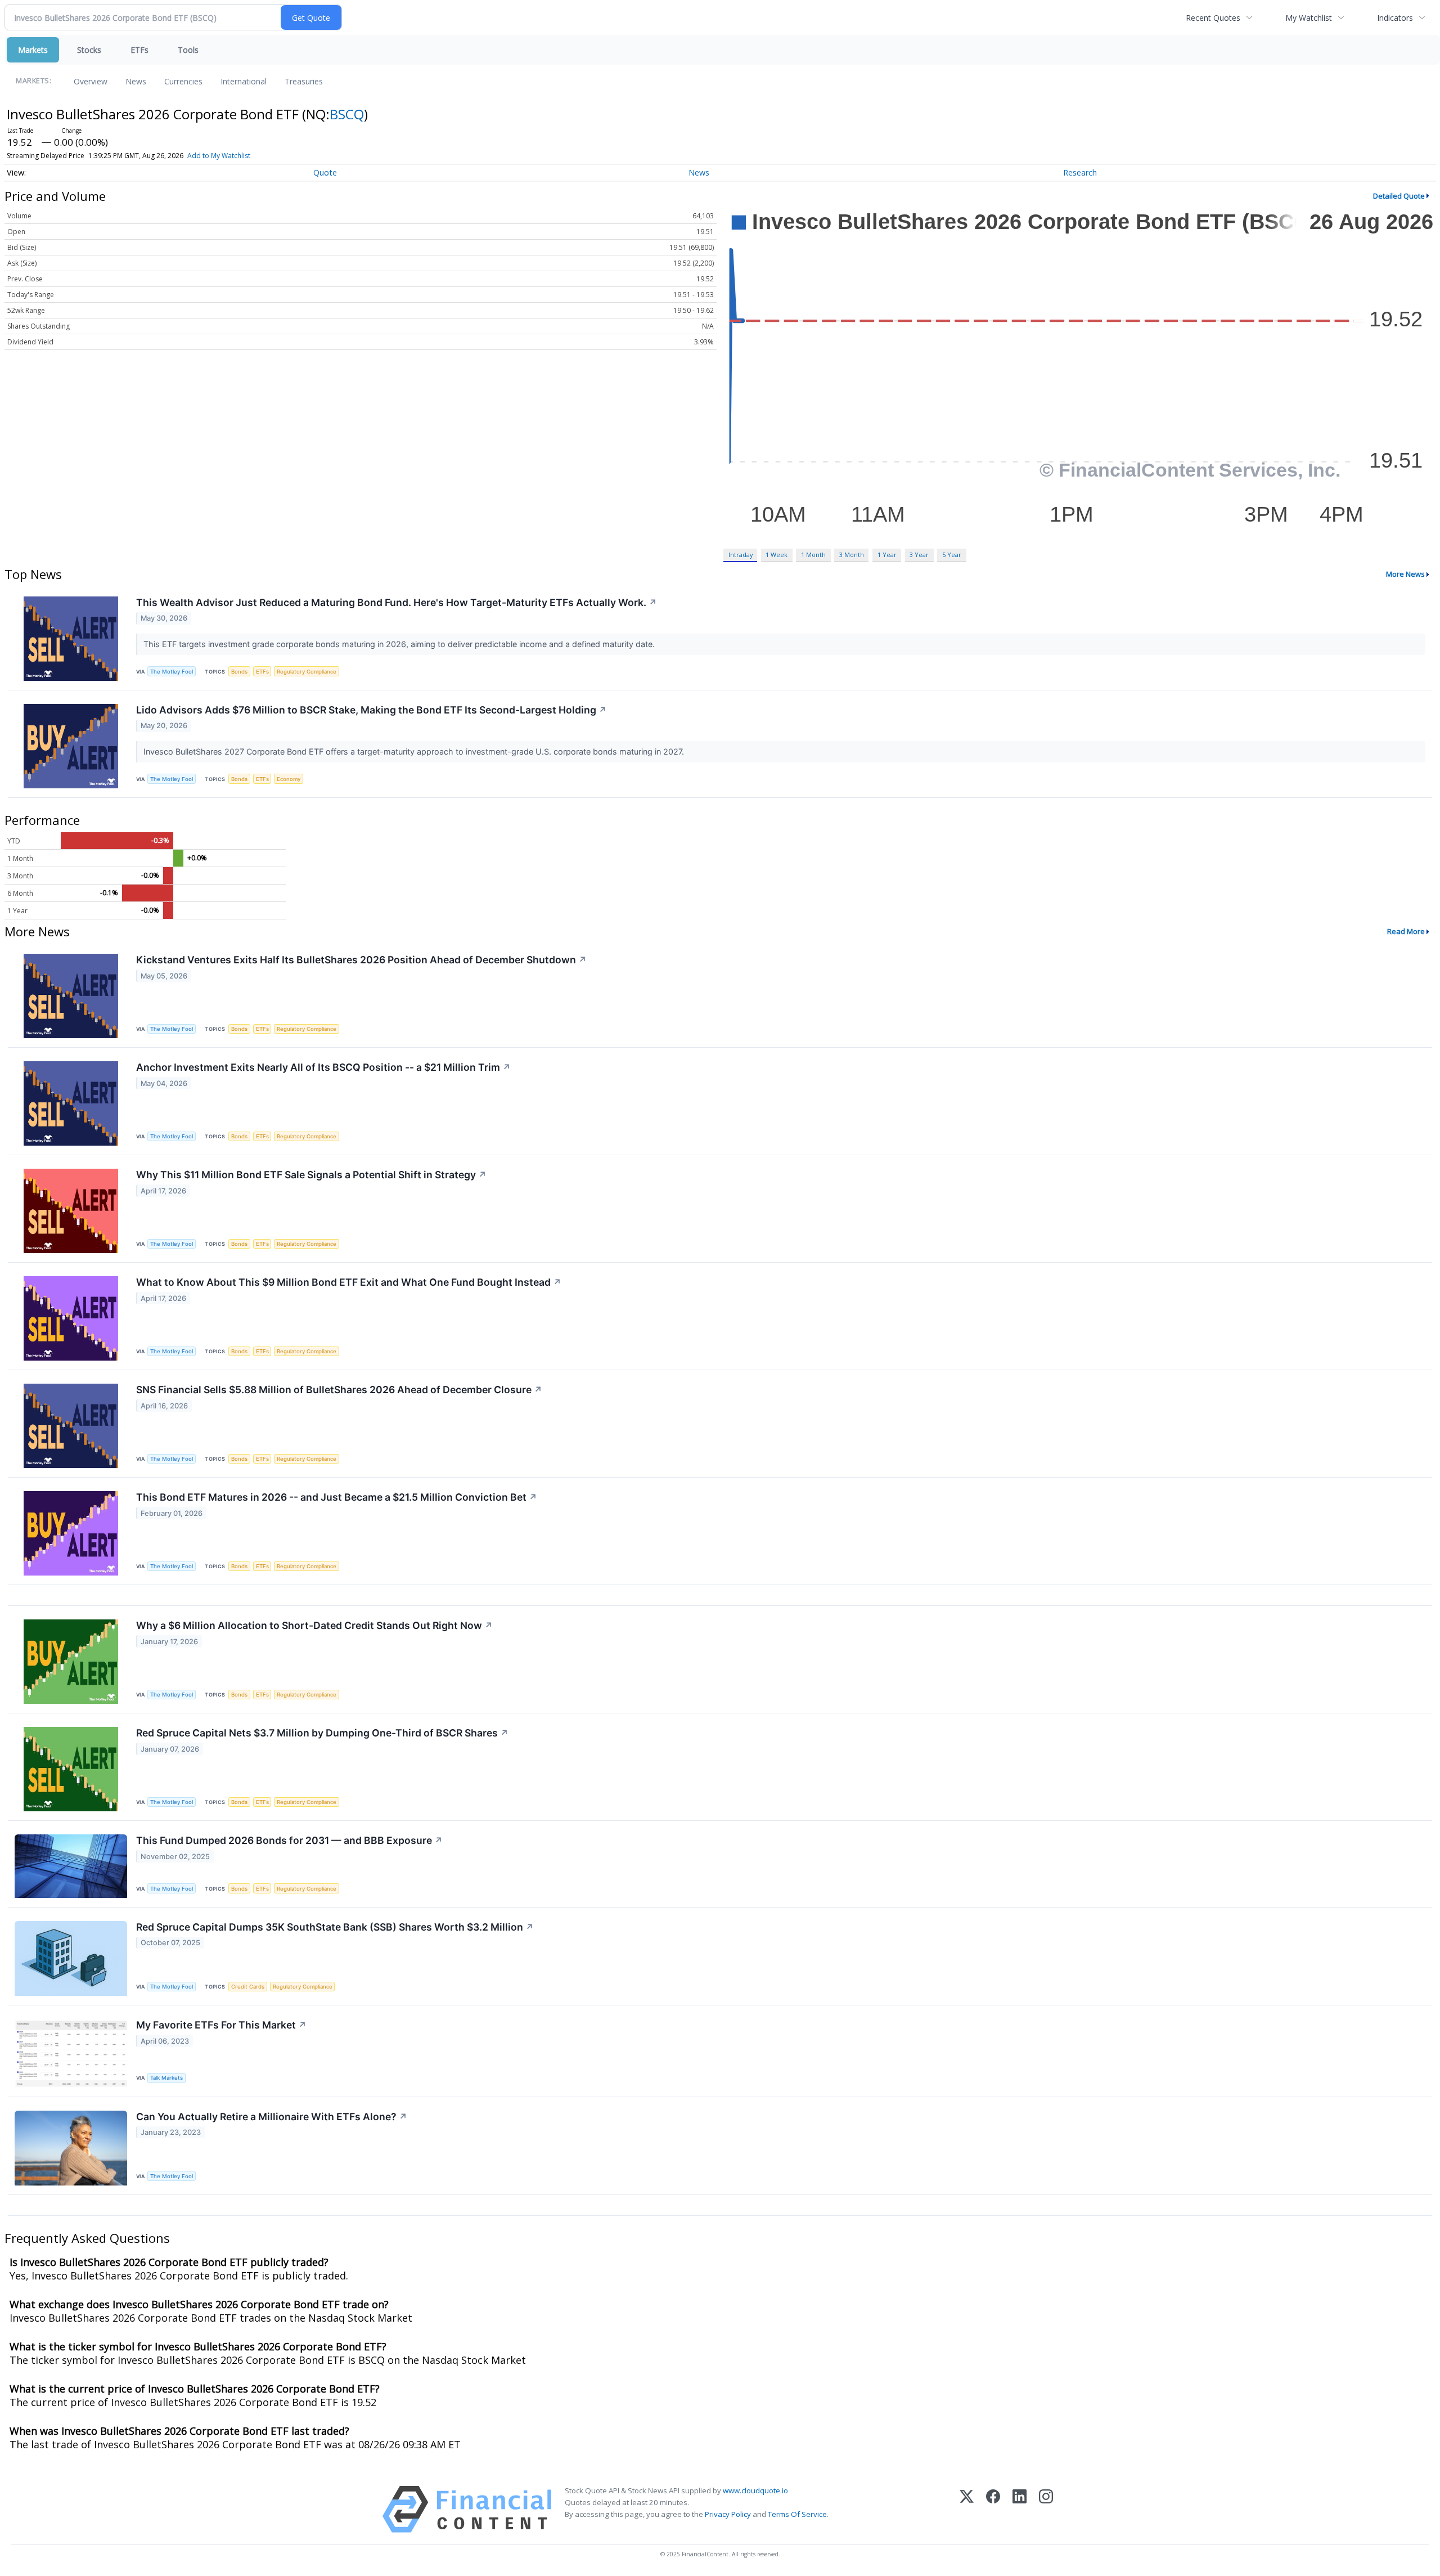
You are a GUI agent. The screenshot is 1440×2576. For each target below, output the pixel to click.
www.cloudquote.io (755, 2490)
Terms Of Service (797, 2514)
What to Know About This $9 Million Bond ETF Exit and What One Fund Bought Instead (349, 1282)
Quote (325, 172)
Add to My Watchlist (219, 156)
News (136, 81)
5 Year (952, 555)
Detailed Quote (1399, 196)
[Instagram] (1046, 2509)
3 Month (852, 555)
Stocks (89, 50)
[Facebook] (993, 2509)
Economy (289, 779)
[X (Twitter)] (967, 2509)
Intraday (741, 555)
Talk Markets (166, 2078)
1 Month (813, 555)
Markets (33, 50)
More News (1405, 574)
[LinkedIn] (1020, 2509)
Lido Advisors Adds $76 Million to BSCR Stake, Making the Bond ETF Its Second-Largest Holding (372, 710)
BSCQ (347, 114)
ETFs (139, 50)
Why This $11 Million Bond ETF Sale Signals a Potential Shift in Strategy (311, 1175)
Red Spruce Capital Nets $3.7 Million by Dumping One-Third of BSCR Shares (322, 1733)
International (244, 81)
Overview (91, 81)
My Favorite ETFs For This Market (221, 2025)
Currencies (183, 81)
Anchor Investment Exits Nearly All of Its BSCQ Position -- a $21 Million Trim (323, 1067)
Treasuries (304, 81)
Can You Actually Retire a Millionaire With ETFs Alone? (272, 2117)
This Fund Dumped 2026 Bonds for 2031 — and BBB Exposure (289, 1840)
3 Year (919, 555)
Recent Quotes (1213, 18)
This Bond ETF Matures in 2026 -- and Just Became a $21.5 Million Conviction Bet (337, 1497)
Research (1080, 172)
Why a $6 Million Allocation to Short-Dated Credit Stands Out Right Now (314, 1625)
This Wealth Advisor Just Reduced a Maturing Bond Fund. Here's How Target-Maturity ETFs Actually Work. (397, 602)
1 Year (887, 555)
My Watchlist (1309, 18)
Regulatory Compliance (307, 672)
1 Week (777, 555)
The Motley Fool (172, 672)
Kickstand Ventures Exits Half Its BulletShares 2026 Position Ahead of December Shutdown (361, 960)
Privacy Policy (728, 2514)
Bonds (239, 672)
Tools (188, 50)
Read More (1406, 931)
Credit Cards (248, 1987)
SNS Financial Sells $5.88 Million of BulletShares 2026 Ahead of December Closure (339, 1390)
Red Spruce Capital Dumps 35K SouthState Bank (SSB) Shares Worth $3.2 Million (335, 1927)
